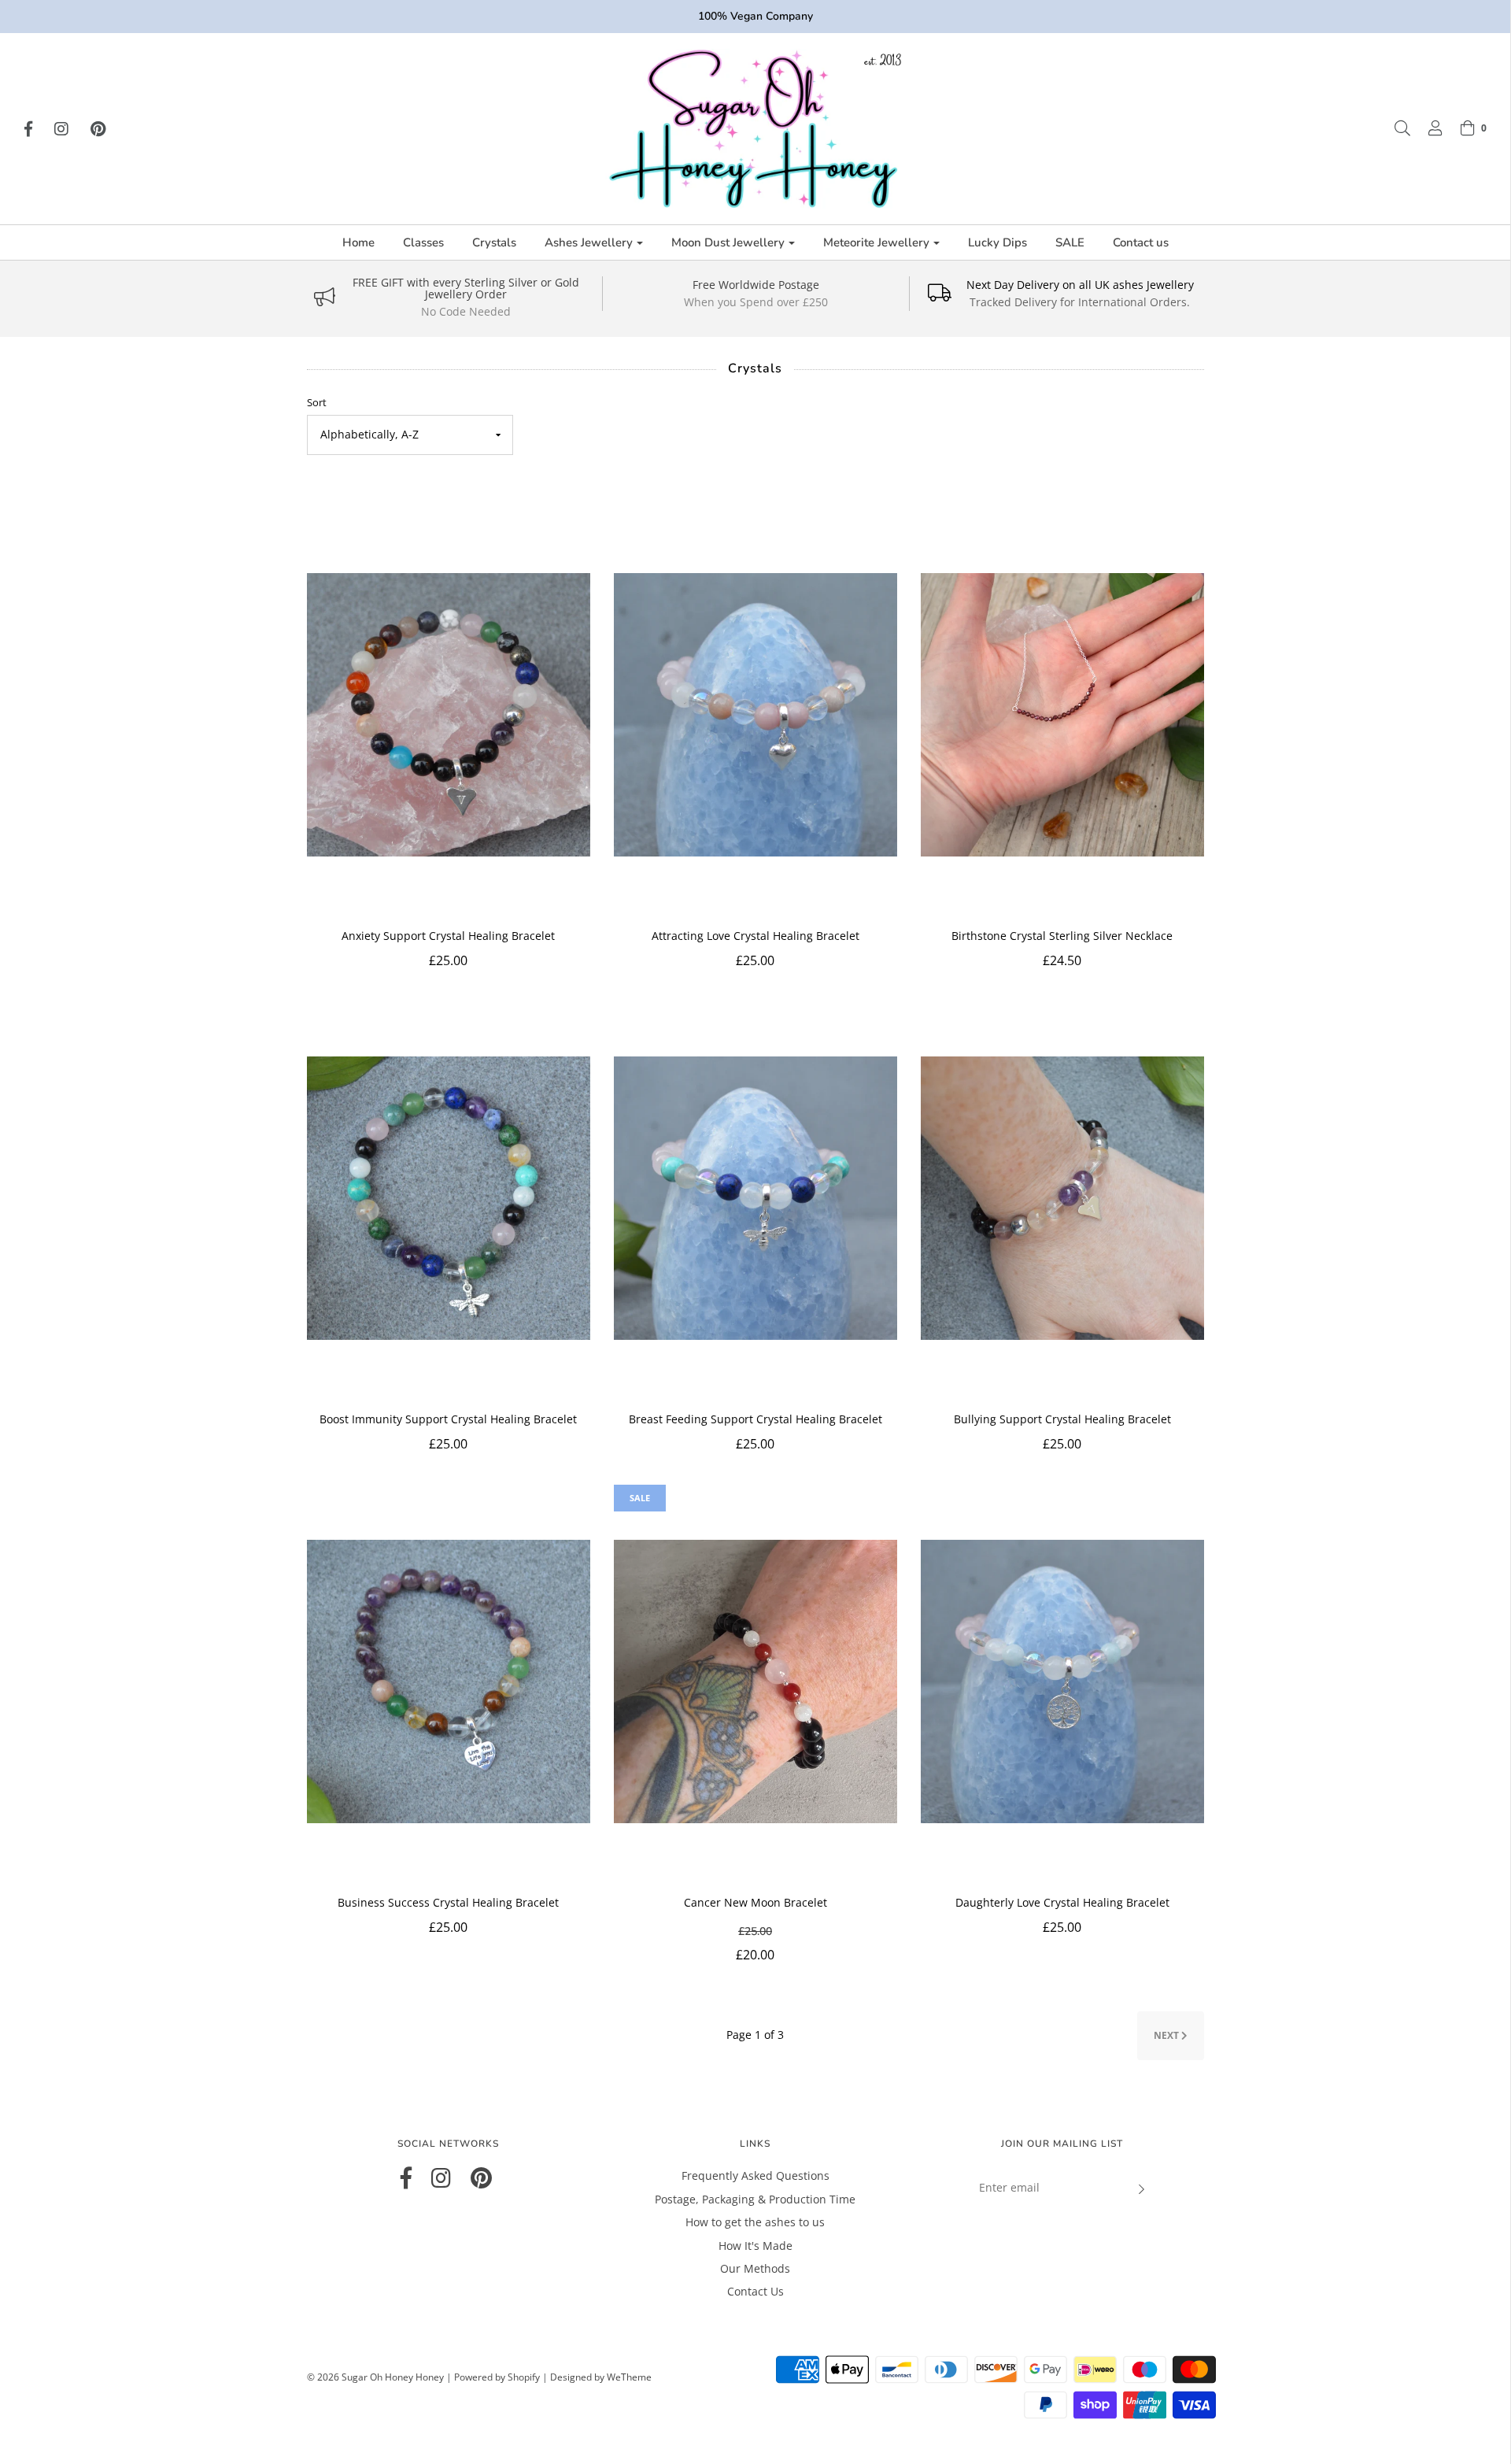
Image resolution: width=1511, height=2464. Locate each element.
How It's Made (755, 2246)
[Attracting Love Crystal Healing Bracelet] (755, 715)
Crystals (494, 242)
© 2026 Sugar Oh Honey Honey (375, 2377)
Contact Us (755, 2291)
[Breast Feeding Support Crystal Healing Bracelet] (755, 1198)
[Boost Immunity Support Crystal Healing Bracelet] (449, 1198)
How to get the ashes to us (755, 2222)
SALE (1070, 242)
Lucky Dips (997, 242)
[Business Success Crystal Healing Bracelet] (449, 1682)
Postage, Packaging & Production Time (755, 2199)
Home (358, 242)
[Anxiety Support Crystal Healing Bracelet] (449, 715)
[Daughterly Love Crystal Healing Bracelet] (1062, 1682)
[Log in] (1428, 128)
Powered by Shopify (497, 2377)
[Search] (1395, 128)
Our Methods (755, 2268)
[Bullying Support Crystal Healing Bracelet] (1062, 1198)
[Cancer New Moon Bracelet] (755, 1682)
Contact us (1141, 242)
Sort (317, 403)
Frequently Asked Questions (755, 2175)
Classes (423, 242)
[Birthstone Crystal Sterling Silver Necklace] (1062, 715)
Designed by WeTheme (601, 2377)
